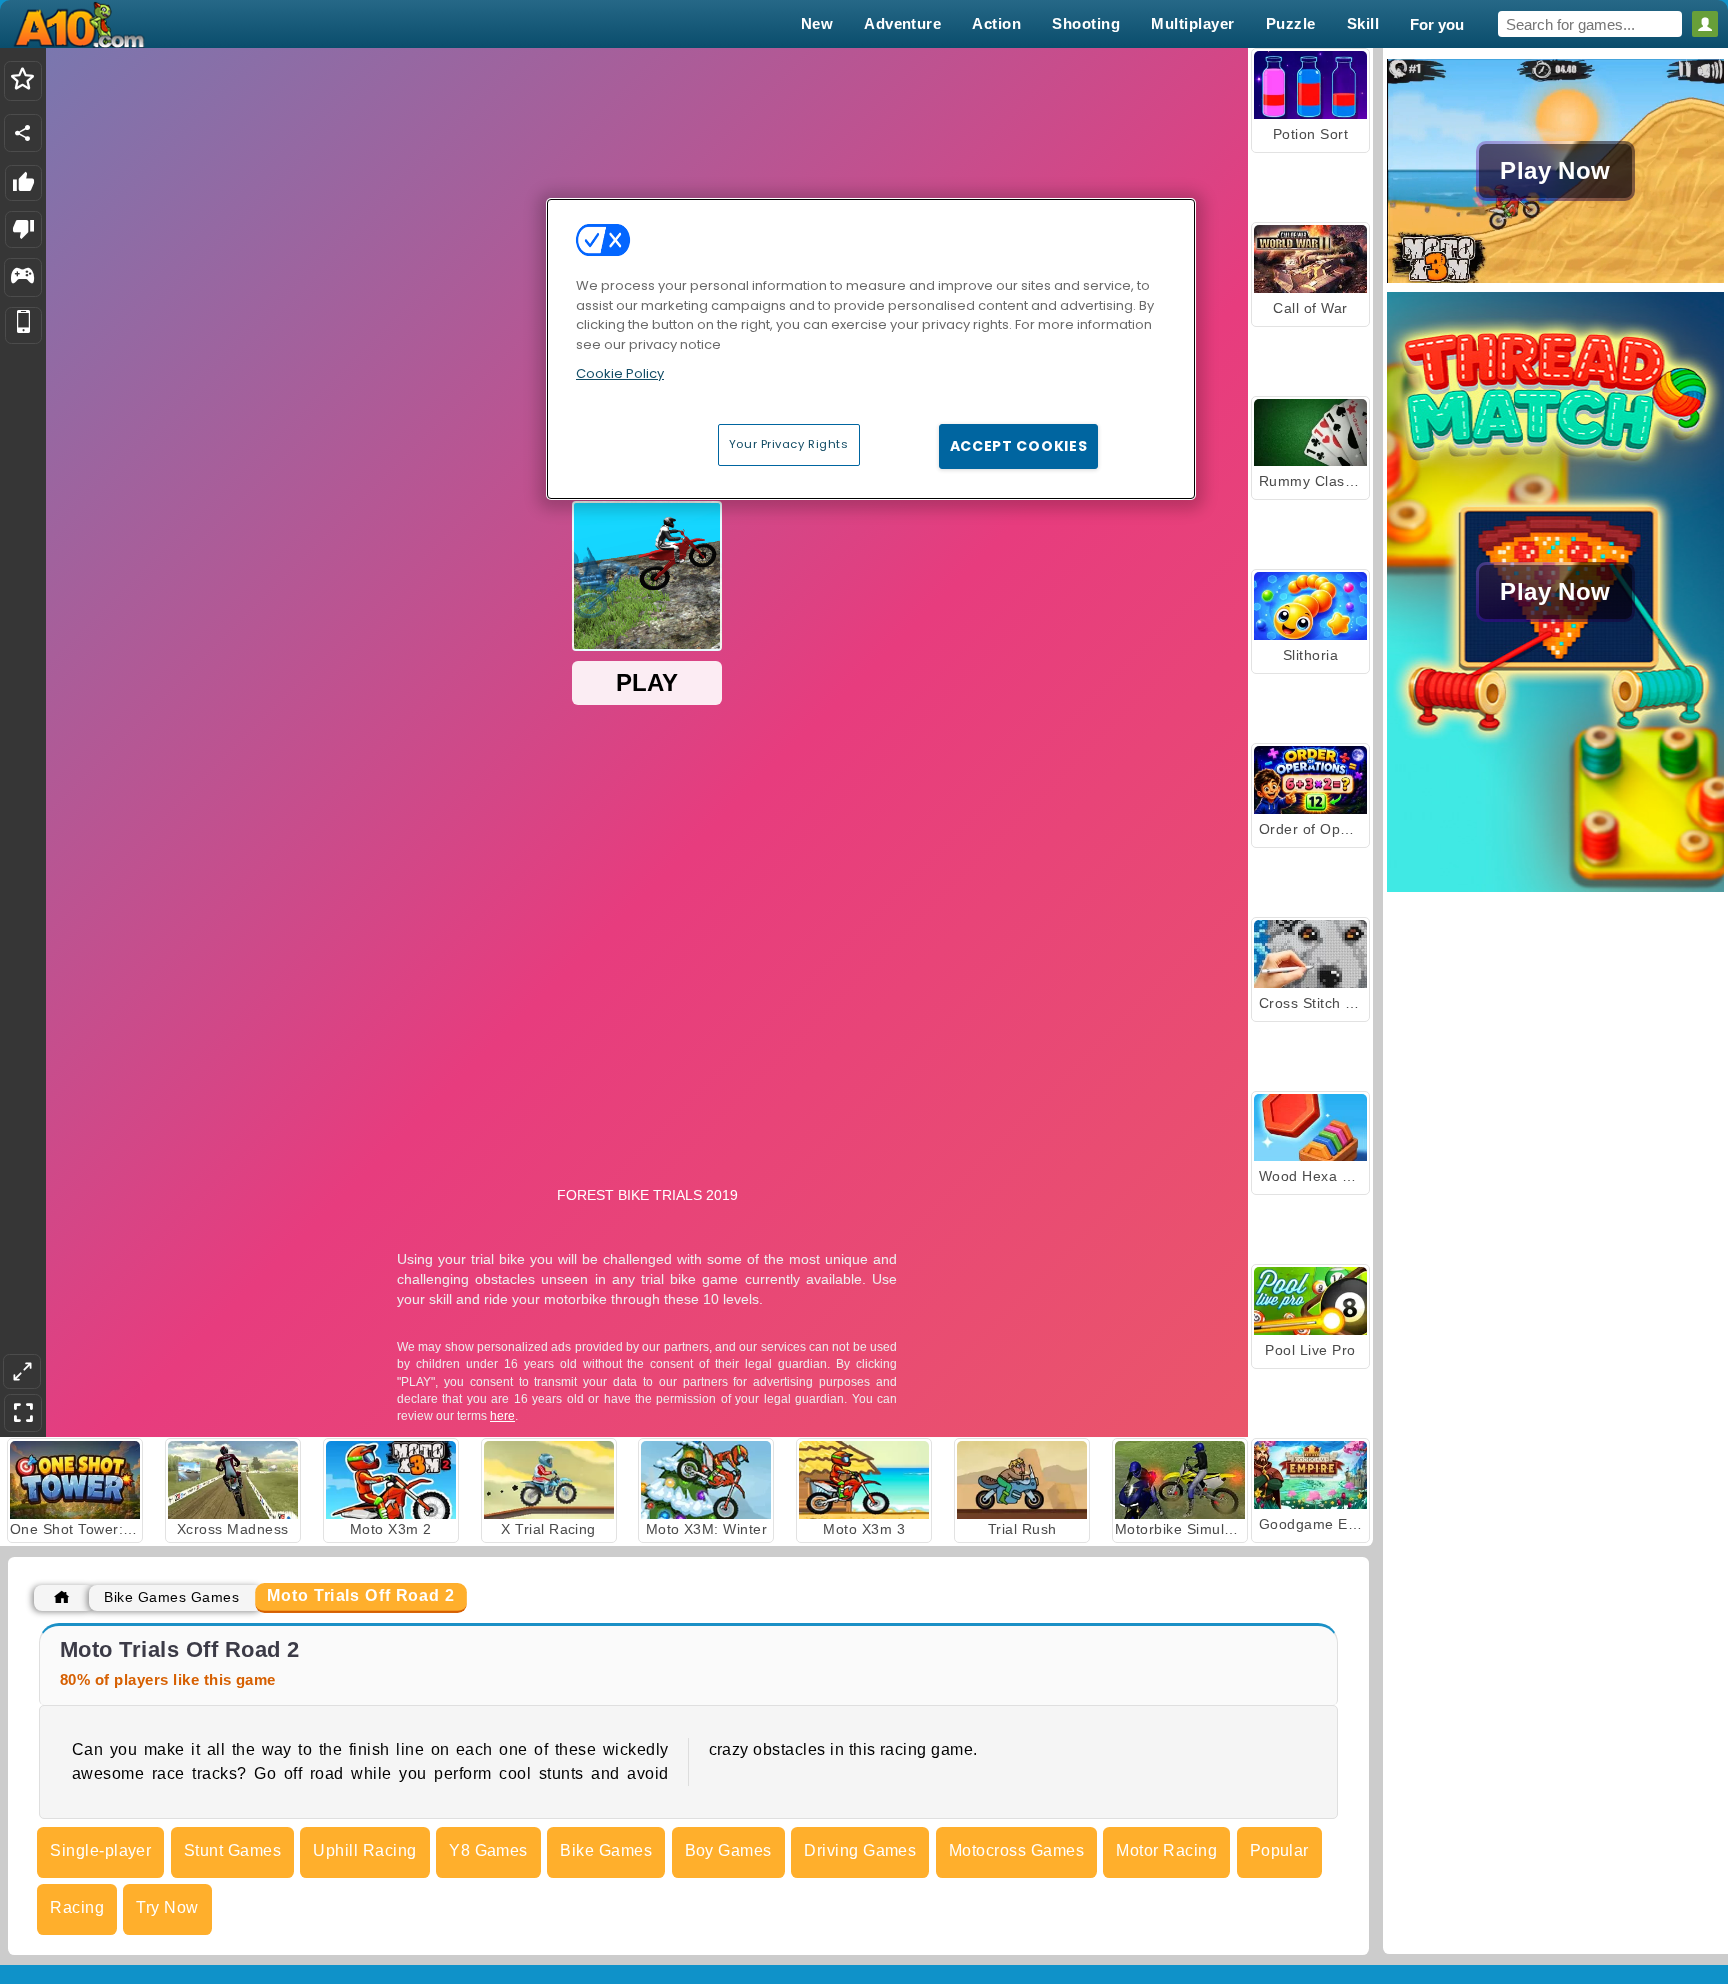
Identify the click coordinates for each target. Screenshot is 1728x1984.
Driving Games (860, 1850)
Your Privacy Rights (789, 444)
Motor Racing (1166, 1850)
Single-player (100, 1850)
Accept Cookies (1019, 446)
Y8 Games (488, 1850)
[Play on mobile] (23, 325)
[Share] (23, 133)
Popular (1279, 1850)
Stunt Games (232, 1850)
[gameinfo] (22, 278)
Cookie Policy (620, 373)
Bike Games (606, 1850)
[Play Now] (1555, 280)
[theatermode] (22, 1371)
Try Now (167, 1907)
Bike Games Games (171, 1597)
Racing (77, 1907)
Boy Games (728, 1850)
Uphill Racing (364, 1850)
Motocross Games (1016, 1850)
